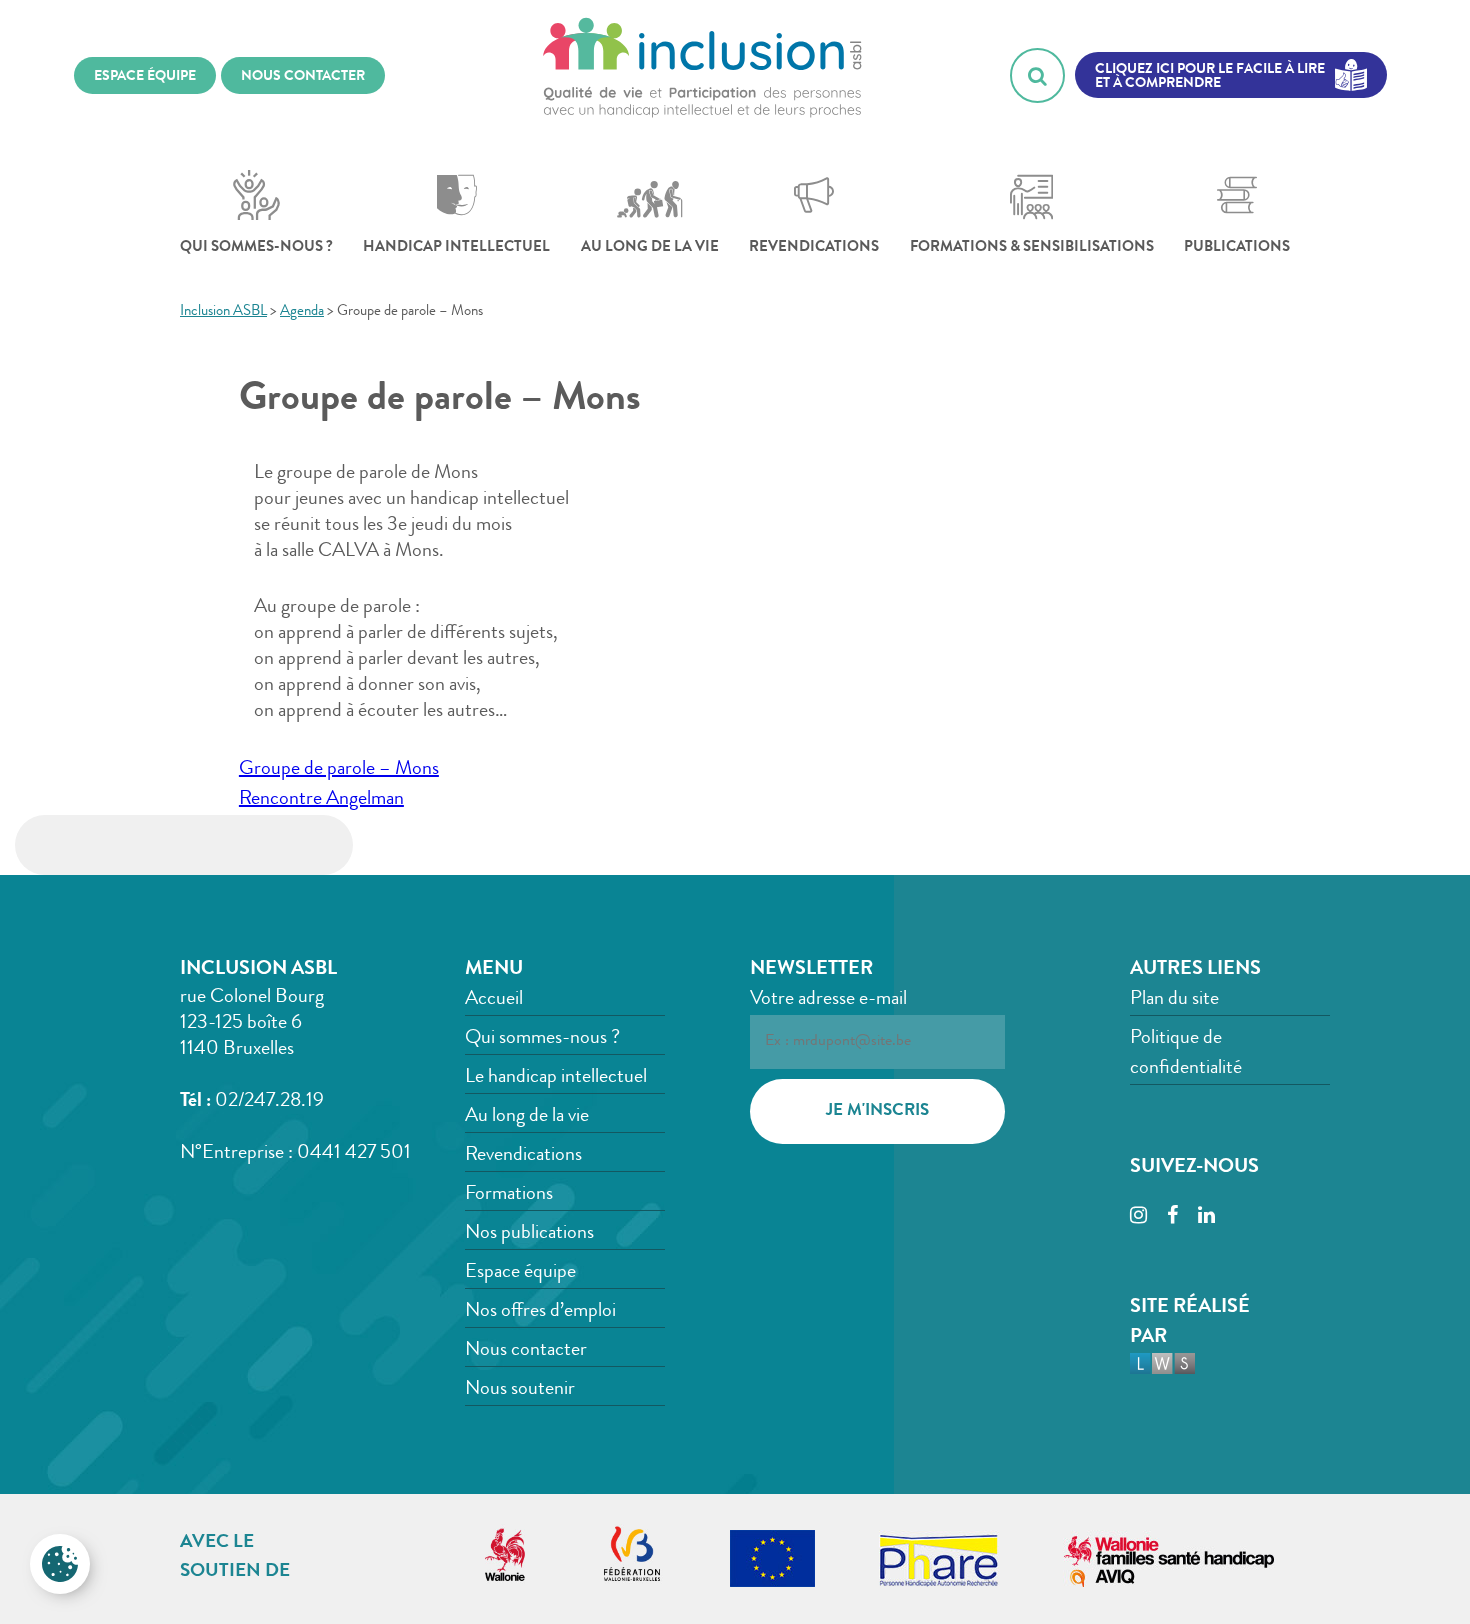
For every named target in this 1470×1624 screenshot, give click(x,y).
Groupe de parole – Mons (339, 770)
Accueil (494, 1000)
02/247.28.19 (269, 1102)
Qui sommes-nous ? (256, 248)
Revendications (814, 248)
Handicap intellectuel (456, 248)
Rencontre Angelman (321, 800)
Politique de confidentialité (1186, 1054)
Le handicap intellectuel (556, 1078)
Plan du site (1174, 1000)
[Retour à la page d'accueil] (702, 75)
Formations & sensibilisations (1032, 248)
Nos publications (529, 1234)
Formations (509, 1195)
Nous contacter (526, 1351)
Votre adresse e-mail (828, 1000)
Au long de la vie (650, 248)
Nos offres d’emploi (540, 1312)
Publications (1237, 248)
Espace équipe (520, 1273)
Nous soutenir (520, 1390)
